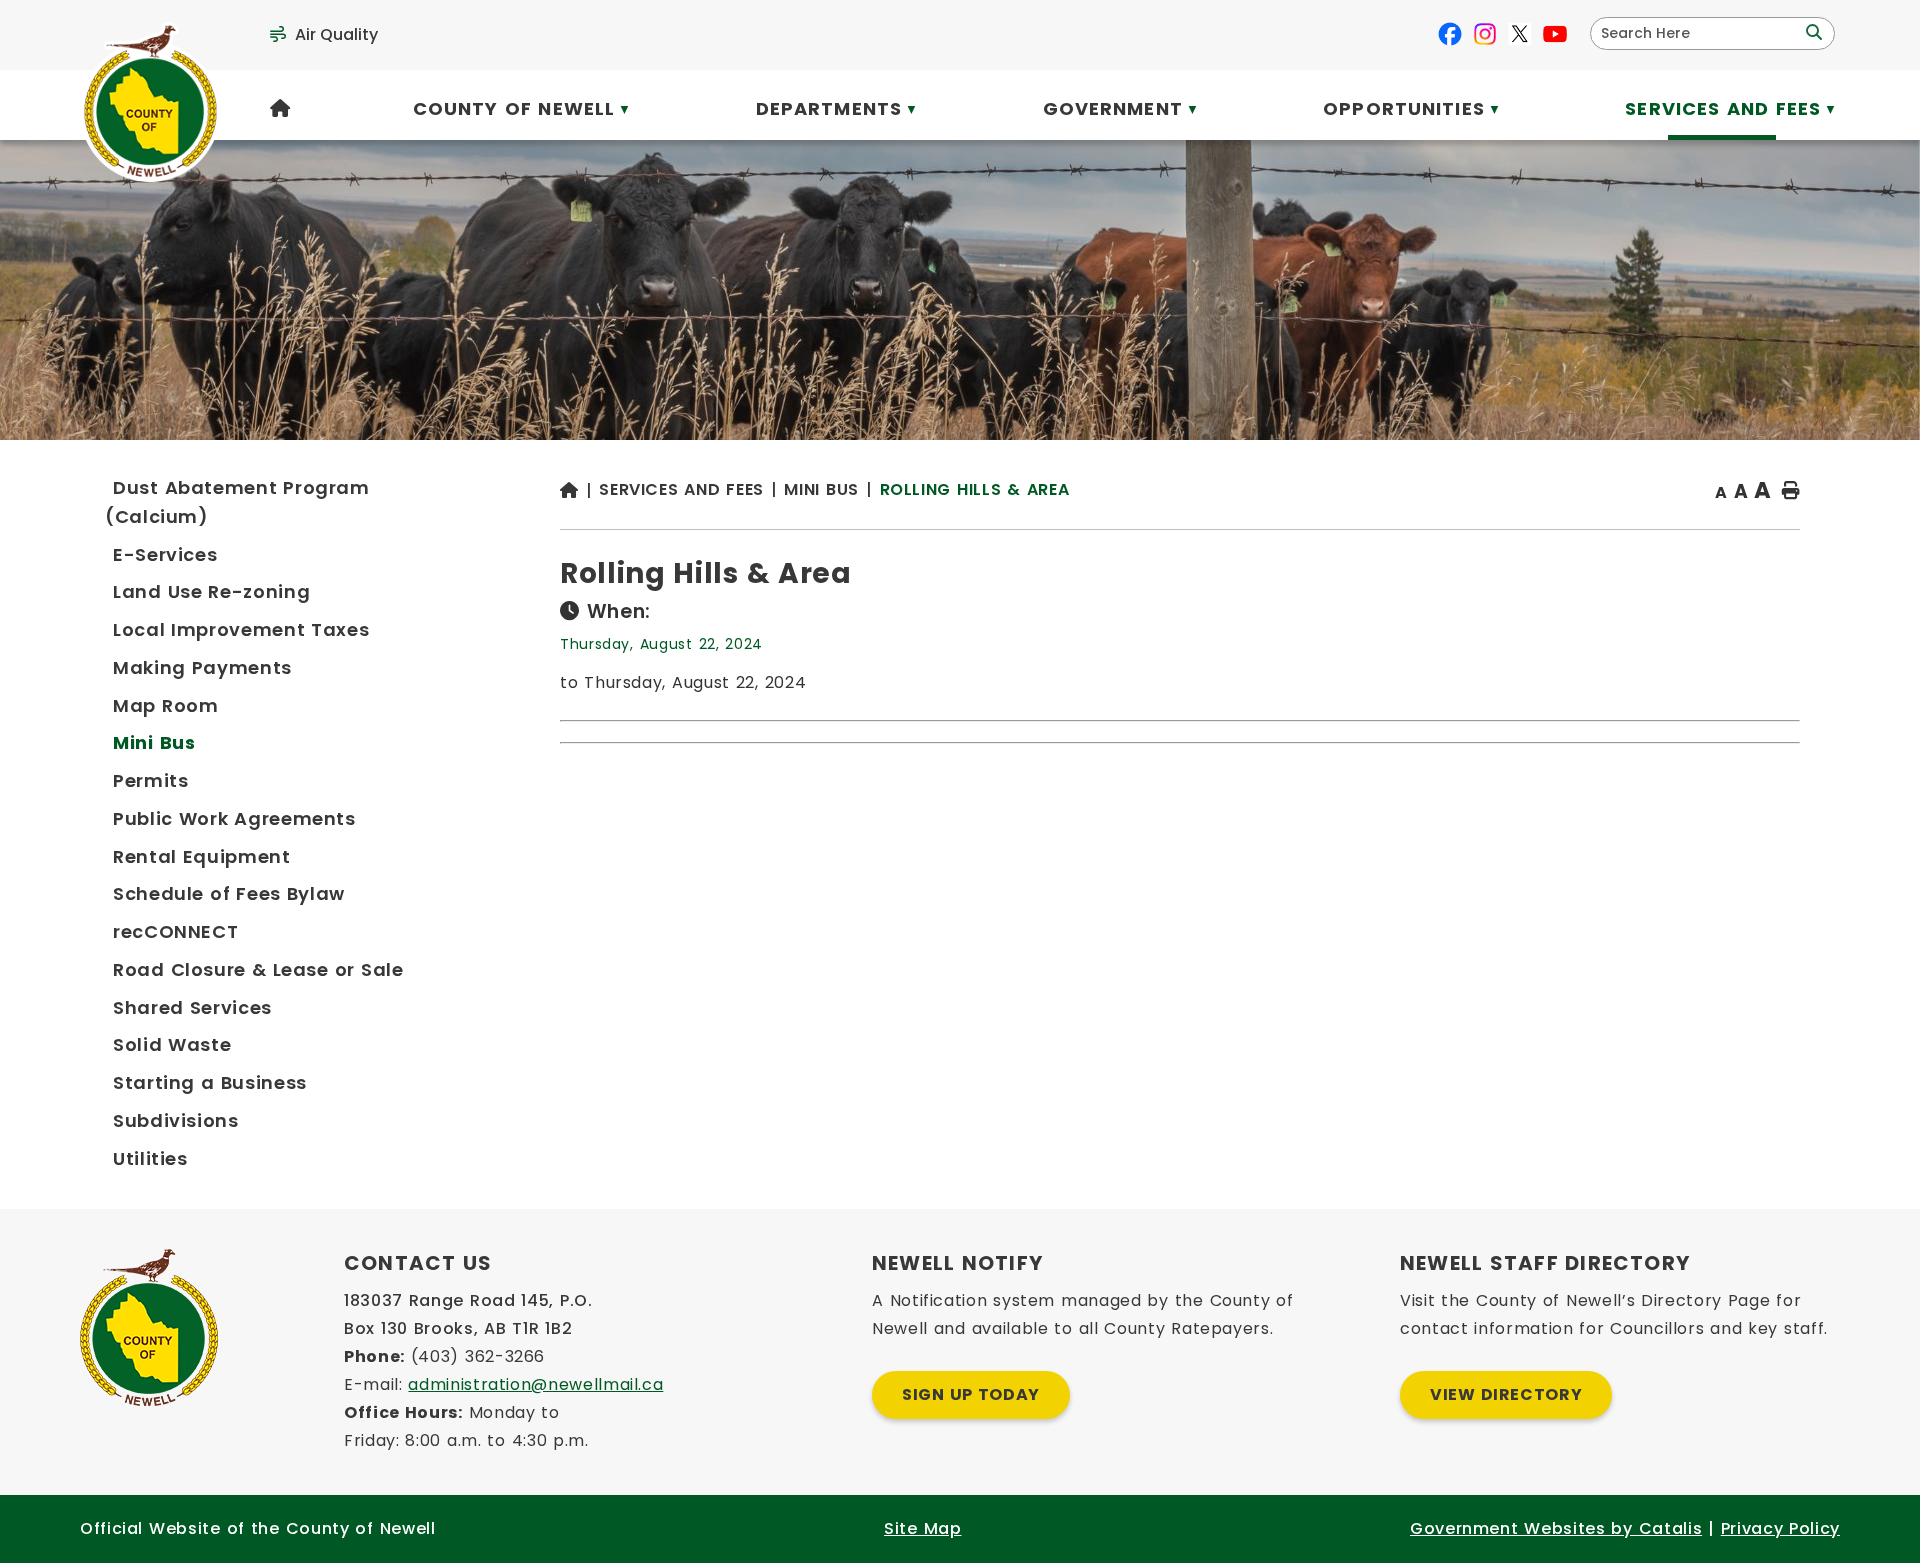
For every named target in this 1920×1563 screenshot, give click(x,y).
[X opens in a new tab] (1520, 34)
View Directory (1506, 1394)
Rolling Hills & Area (975, 489)
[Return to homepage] (579, 491)
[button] (1812, 33)
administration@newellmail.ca (535, 1384)
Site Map (922, 1528)
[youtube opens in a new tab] (1555, 34)
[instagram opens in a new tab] (1485, 34)
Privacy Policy (1780, 1528)
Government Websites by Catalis (1556, 1528)
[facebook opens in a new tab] (1450, 34)
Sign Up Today (971, 1394)
